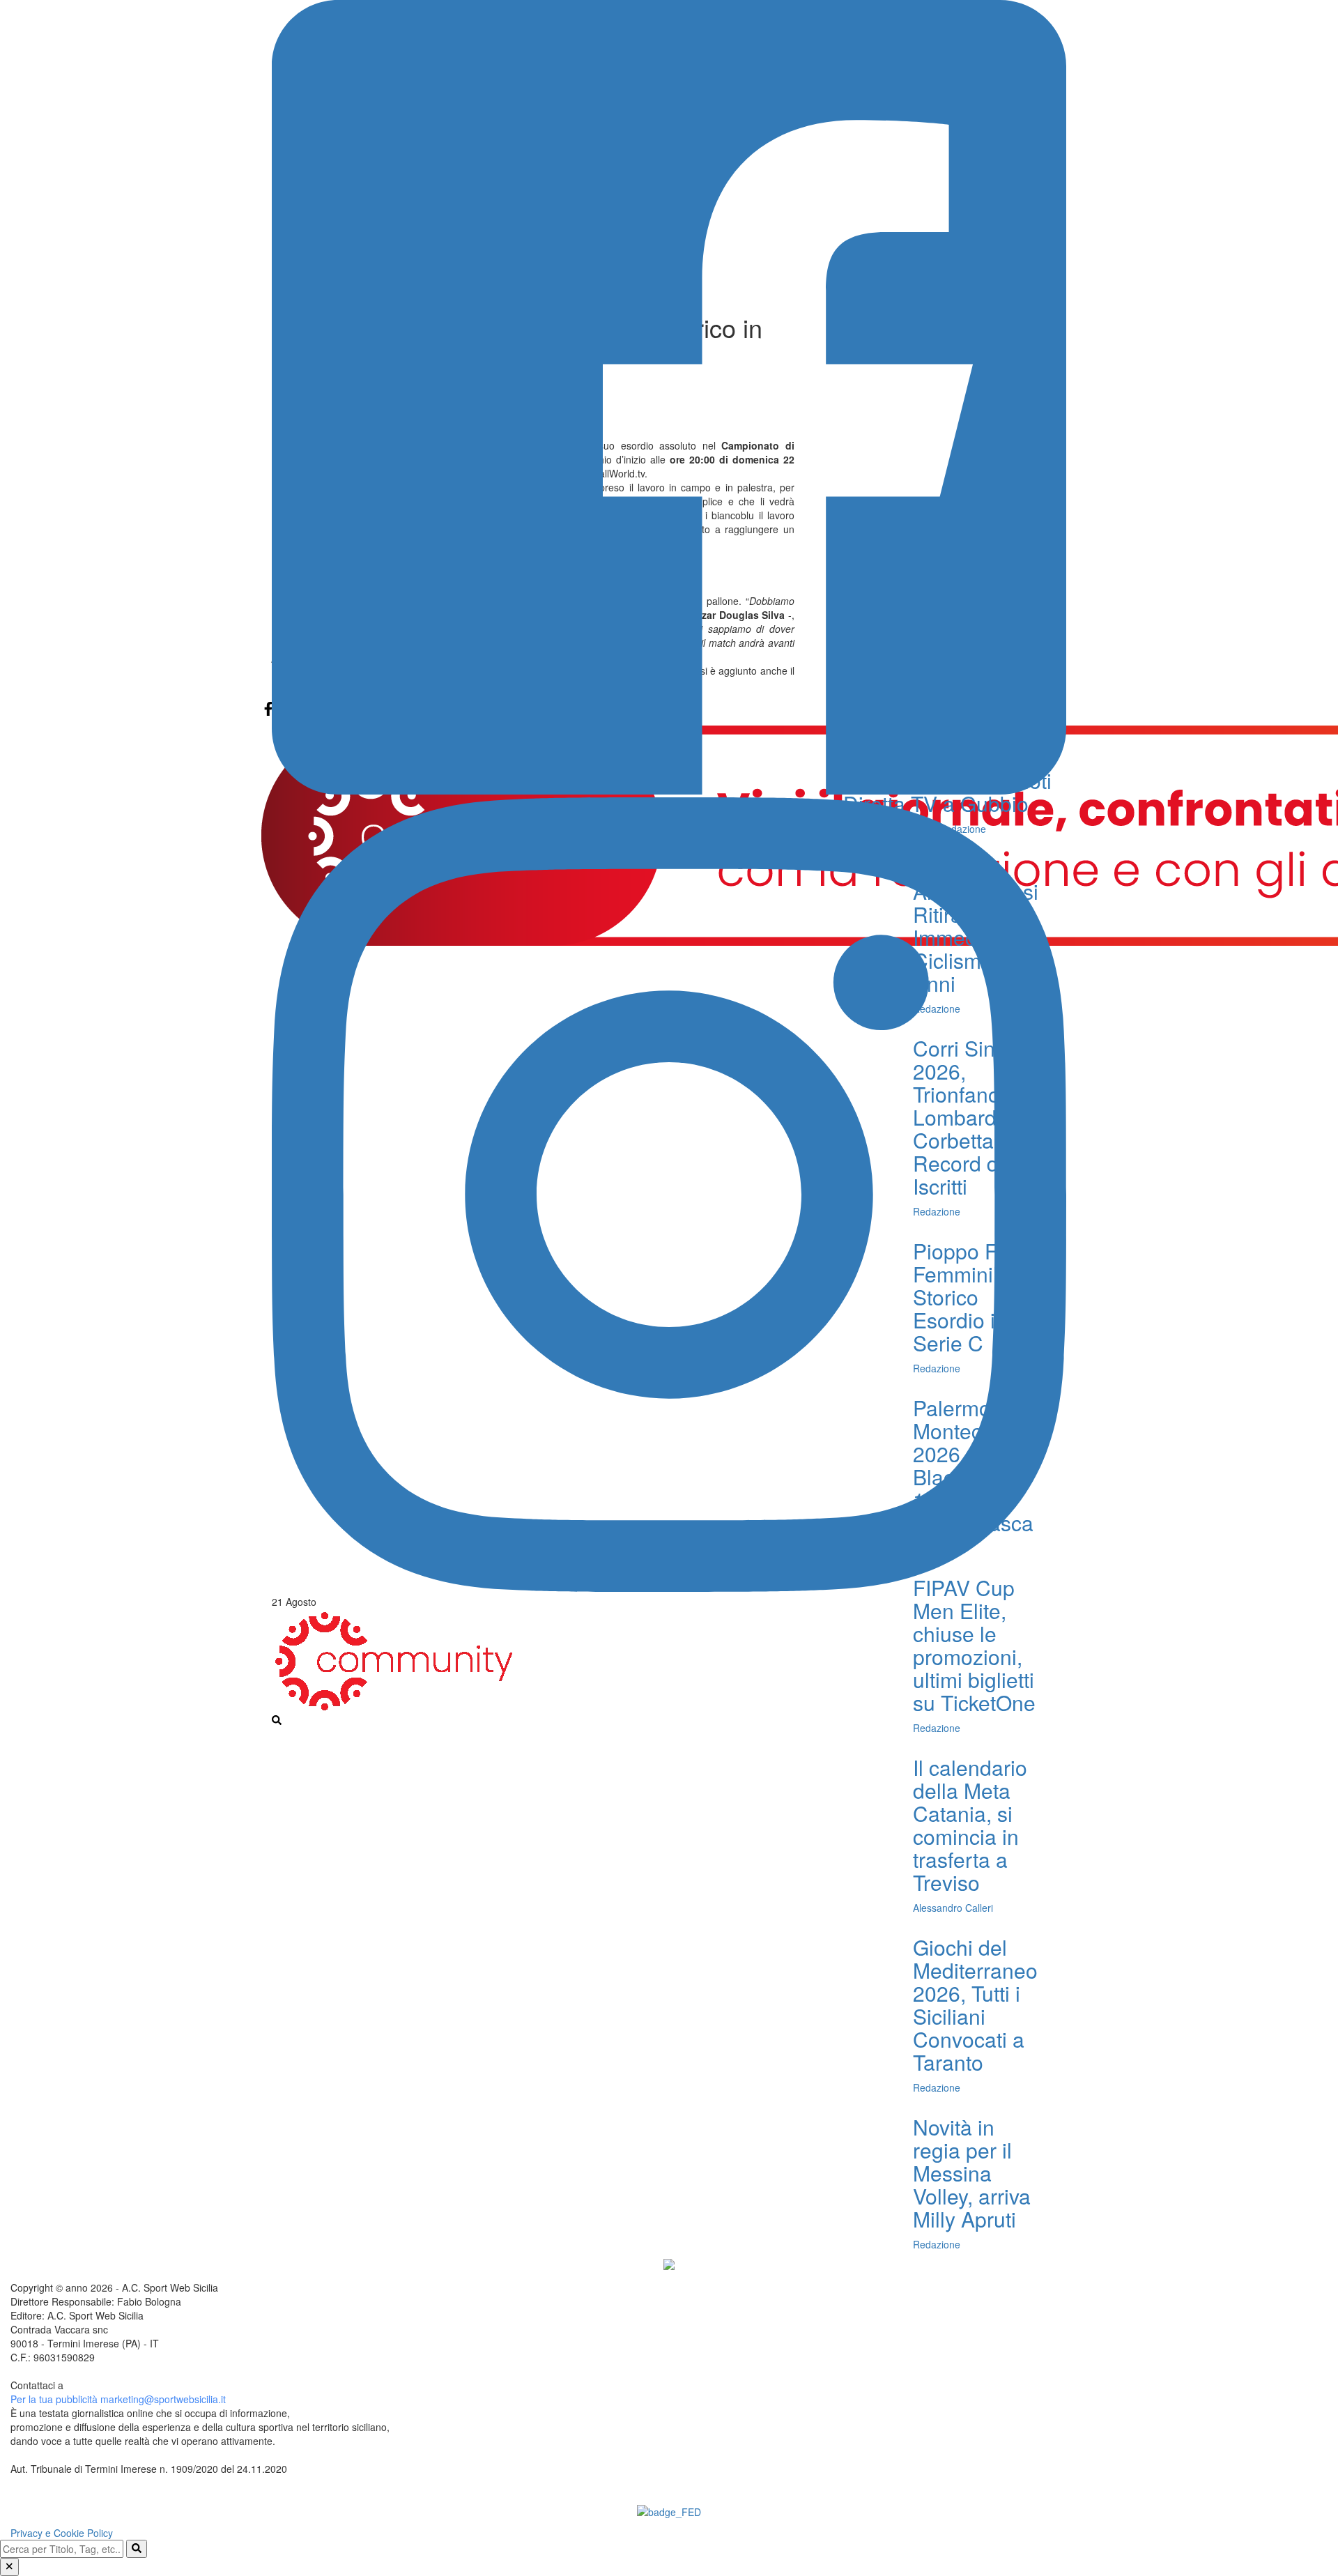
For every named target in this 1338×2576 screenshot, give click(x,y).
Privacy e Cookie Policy (62, 2533)
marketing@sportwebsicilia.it (163, 2399)
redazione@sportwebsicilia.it (129, 2385)
